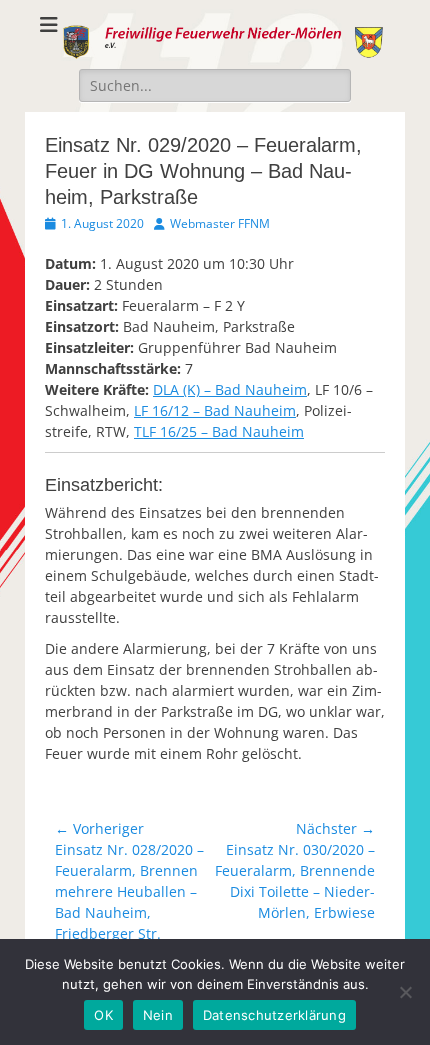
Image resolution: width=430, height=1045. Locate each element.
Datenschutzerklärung (274, 1015)
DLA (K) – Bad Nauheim (230, 389)
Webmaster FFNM (220, 223)
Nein (158, 1015)
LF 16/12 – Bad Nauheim (215, 410)
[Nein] (405, 992)
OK (103, 1015)
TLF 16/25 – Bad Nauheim (219, 431)
